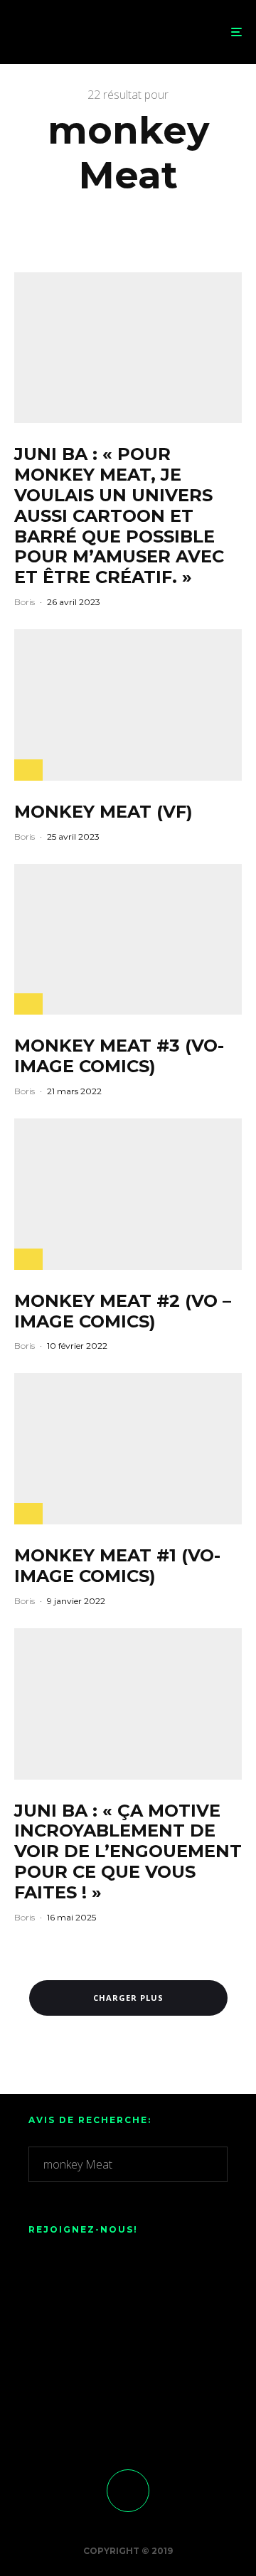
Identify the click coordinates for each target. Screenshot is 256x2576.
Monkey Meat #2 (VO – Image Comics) (123, 1311)
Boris (25, 602)
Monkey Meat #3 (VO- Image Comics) (119, 1056)
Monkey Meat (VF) (103, 812)
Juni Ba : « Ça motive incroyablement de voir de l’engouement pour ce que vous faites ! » (128, 1852)
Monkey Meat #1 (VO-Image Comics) (117, 1566)
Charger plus (128, 1998)
